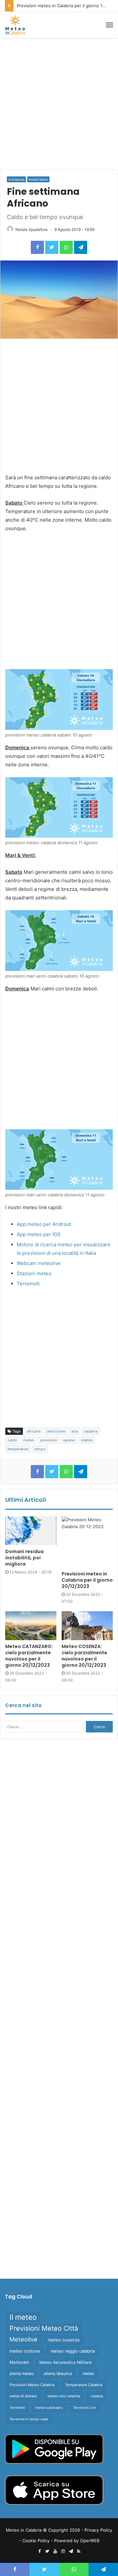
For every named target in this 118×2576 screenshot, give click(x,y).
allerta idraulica (58, 2373)
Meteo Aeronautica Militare (65, 2362)
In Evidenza (16, 180)
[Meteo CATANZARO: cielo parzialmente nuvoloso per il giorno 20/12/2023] (31, 1626)
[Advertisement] (59, 104)
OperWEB (90, 2541)
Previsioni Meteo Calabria (32, 2385)
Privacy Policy (98, 2530)
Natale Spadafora (31, 229)
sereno (69, 1440)
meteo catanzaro (49, 2407)
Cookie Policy (36, 2541)
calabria (91, 1431)
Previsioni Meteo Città (44, 2328)
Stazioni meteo (34, 1273)
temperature (18, 1449)
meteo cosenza (64, 2340)
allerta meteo (21, 2373)
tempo (40, 1449)
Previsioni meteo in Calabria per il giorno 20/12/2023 (87, 1580)
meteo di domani (23, 2396)
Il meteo (23, 2317)
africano (34, 1431)
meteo (29, 1440)
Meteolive (23, 2339)
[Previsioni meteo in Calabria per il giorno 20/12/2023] (87, 1542)
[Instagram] (63, 2551)
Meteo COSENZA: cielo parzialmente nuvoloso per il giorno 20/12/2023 (84, 1656)
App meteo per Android (44, 1224)
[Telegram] (81, 247)
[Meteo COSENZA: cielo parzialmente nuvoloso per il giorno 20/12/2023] (87, 1626)
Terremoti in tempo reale (29, 2419)
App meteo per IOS (39, 1234)
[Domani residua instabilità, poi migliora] (31, 1531)
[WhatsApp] (66, 247)
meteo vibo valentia (64, 2396)
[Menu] (109, 25)
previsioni (49, 1440)
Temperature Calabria (84, 2385)
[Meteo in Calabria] (15, 25)
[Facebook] (37, 247)
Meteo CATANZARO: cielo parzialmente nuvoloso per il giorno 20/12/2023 (29, 1656)
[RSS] (79, 2551)
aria (75, 1431)
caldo (12, 1440)
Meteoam (19, 2362)
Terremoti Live (84, 2407)
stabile (87, 1440)
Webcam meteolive (39, 1263)
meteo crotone (25, 2351)
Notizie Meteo (38, 180)
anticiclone (56, 1431)
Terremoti (28, 1284)
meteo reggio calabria (73, 2351)
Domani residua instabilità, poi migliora (24, 1558)
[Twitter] (52, 247)
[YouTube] (55, 2551)
